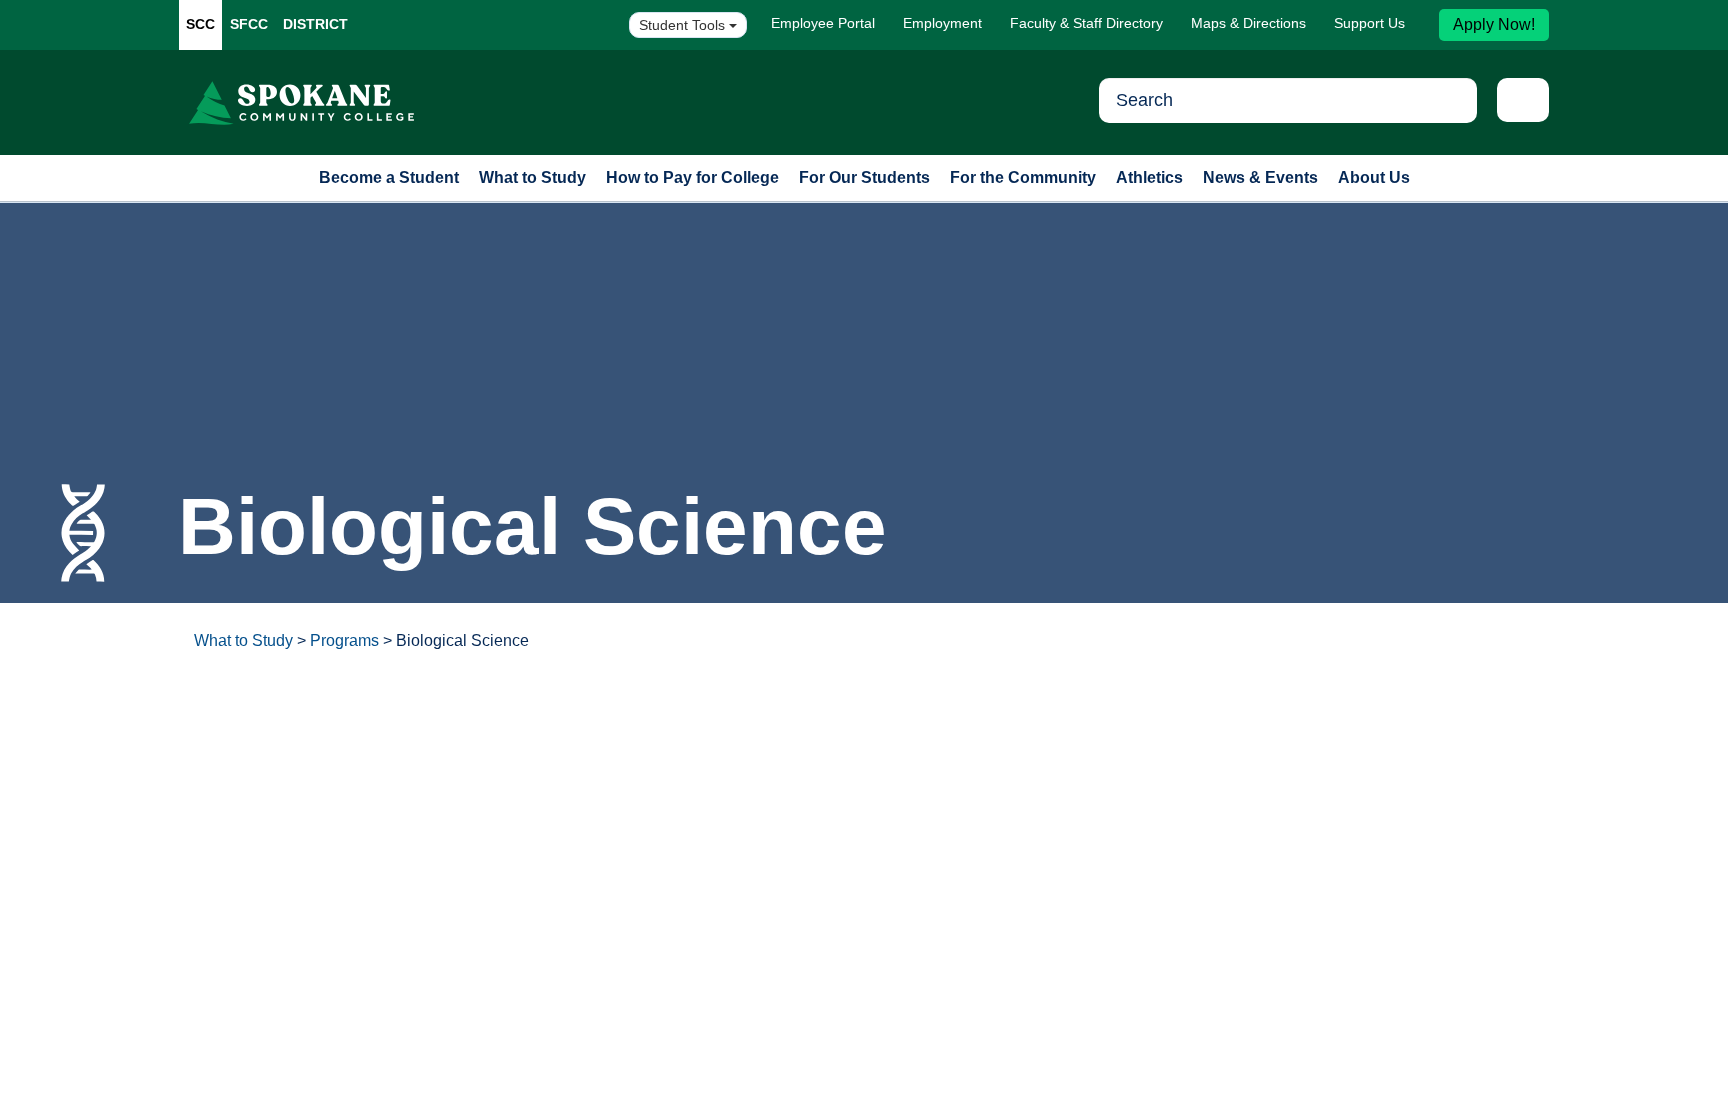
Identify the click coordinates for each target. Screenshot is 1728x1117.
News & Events (1260, 177)
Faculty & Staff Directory (1086, 23)
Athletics (1149, 177)
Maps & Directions (1248, 23)
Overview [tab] (257, 741)
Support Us (1369, 23)
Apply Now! (1494, 24)
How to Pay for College (692, 177)
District (315, 24)
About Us (1374, 177)
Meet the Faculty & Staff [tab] (991, 741)
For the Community (1023, 177)
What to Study (532, 177)
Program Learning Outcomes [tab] (638, 741)
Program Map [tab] (825, 741)
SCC (200, 24)
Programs (344, 640)
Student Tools (684, 25)
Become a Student (389, 177)
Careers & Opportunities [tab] (410, 741)
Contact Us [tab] (1149, 741)
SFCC (249, 24)
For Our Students (864, 177)
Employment (942, 23)
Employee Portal (823, 23)
